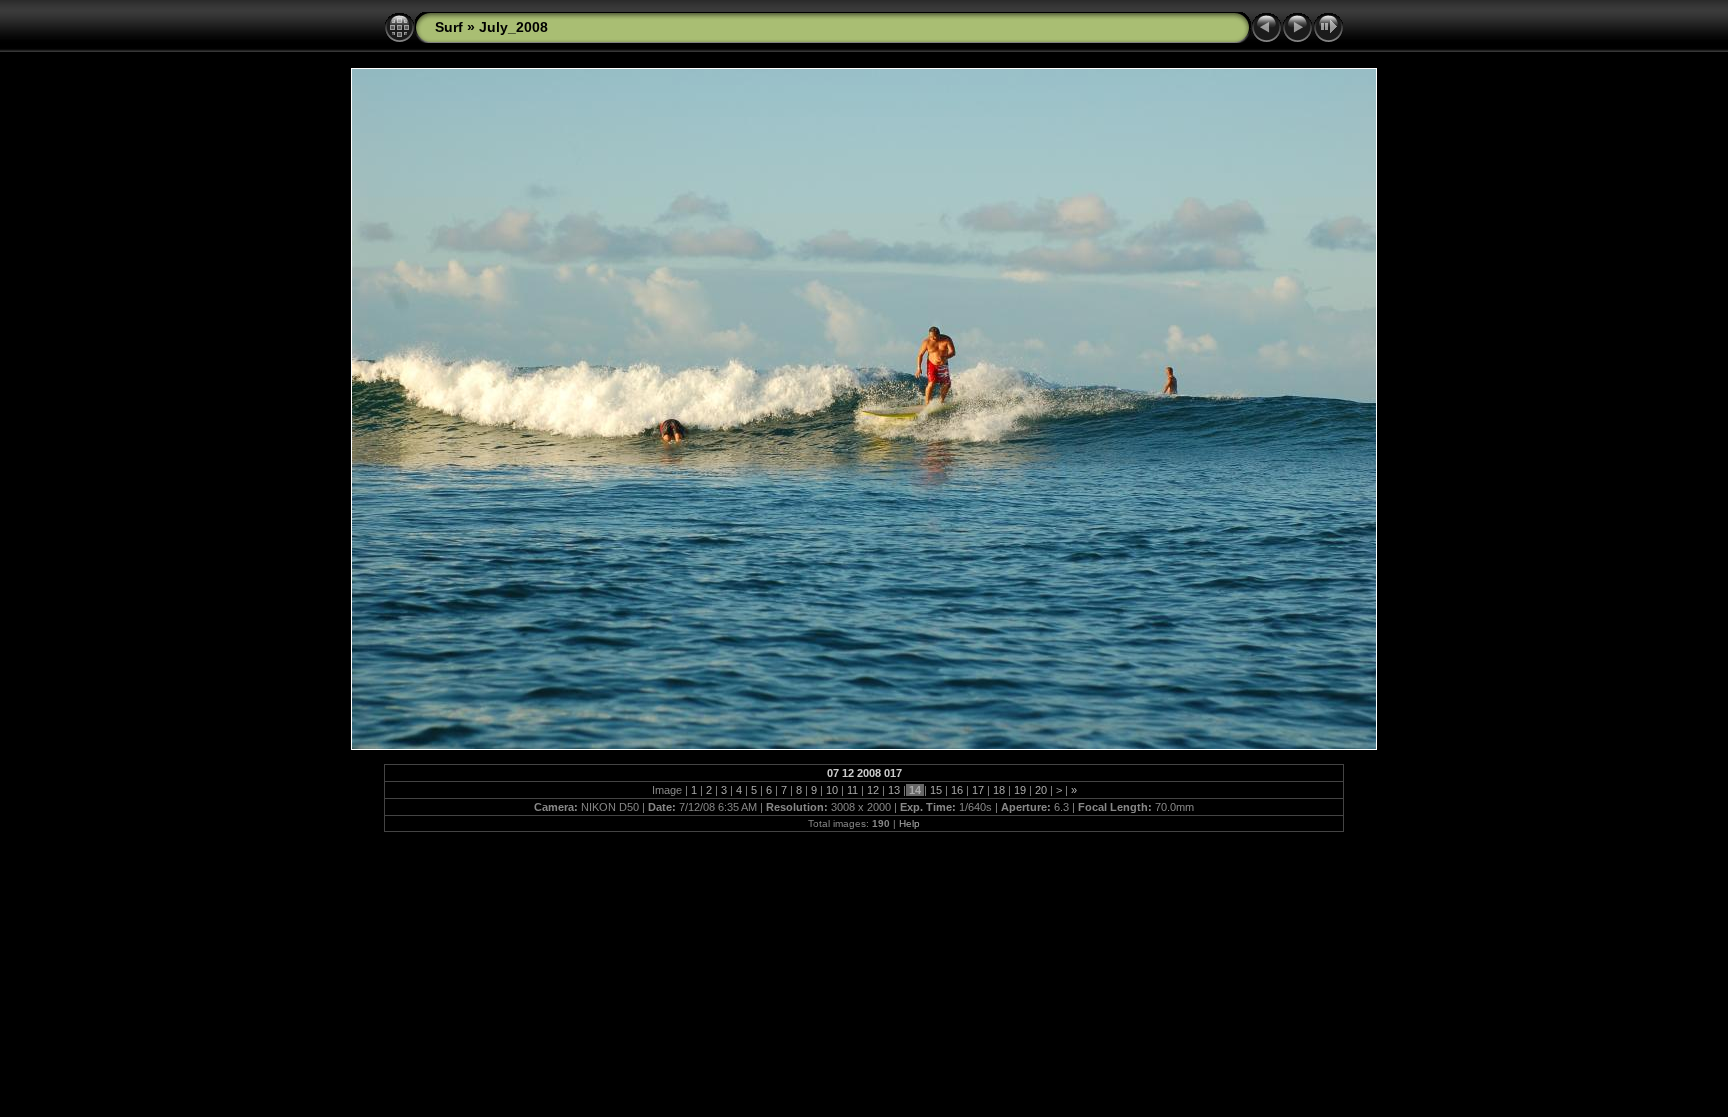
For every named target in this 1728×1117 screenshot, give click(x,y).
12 (873, 790)
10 (832, 790)
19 (1020, 790)
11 (852, 790)
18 (999, 790)
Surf (449, 27)
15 (936, 790)
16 (957, 790)
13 (894, 790)
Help (909, 823)
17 (978, 790)
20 (1041, 790)
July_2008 (513, 27)
